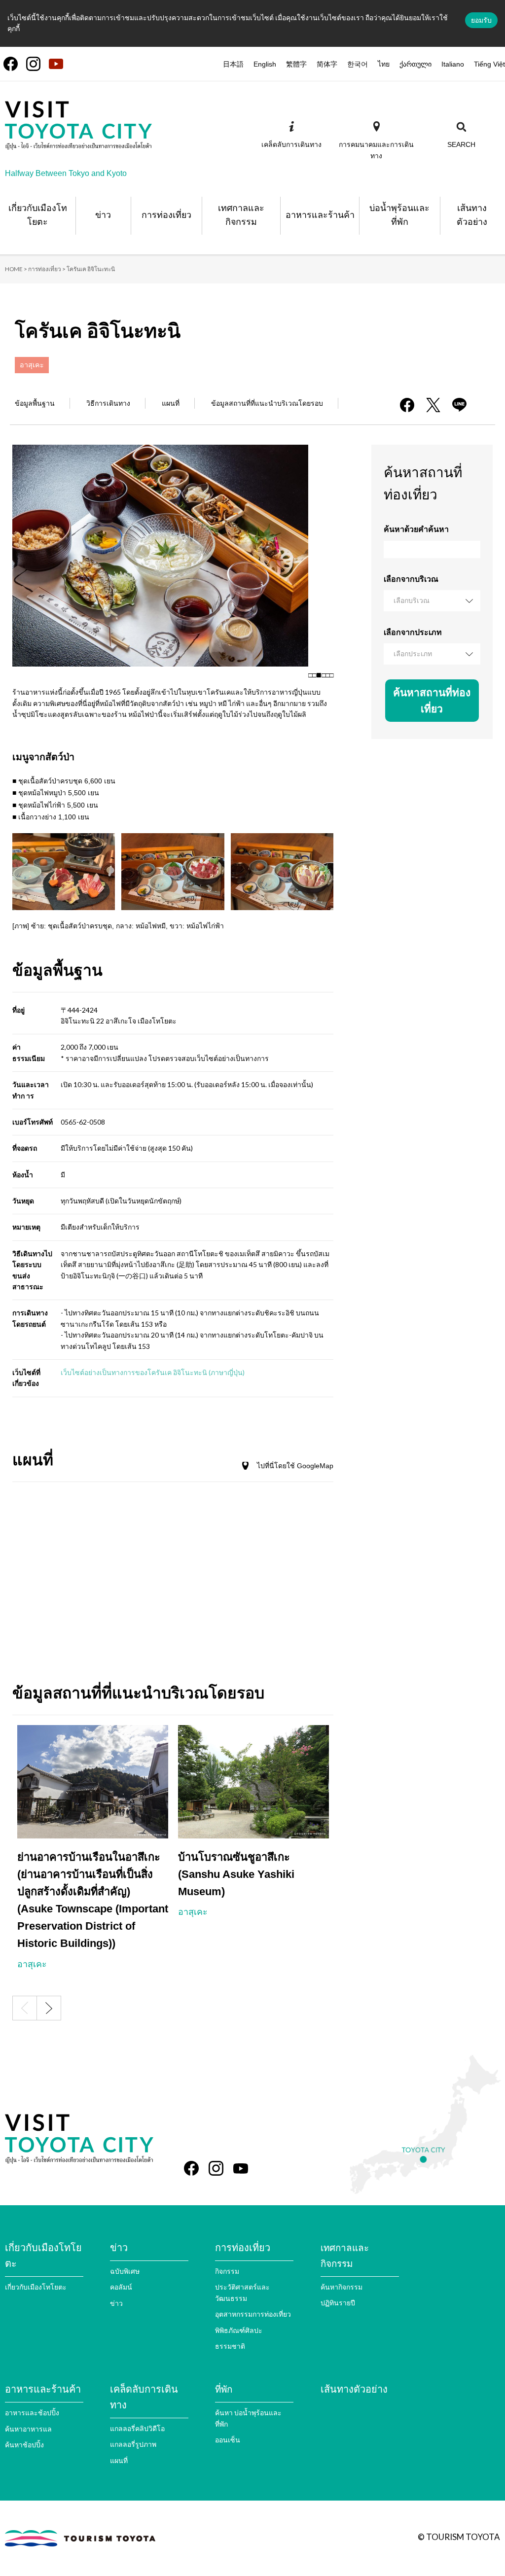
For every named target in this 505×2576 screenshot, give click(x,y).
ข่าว (116, 2303)
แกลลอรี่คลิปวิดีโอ (137, 2428)
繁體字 (296, 64)
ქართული (415, 64)
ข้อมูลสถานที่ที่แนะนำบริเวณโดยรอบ (267, 403)
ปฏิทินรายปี (338, 2303)
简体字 (327, 64)
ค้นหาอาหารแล (28, 2429)
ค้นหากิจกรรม (342, 2287)
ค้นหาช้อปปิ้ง (24, 2445)
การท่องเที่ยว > (47, 269)
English (265, 64)
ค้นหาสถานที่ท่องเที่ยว (432, 701)
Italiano (453, 64)
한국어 (358, 64)
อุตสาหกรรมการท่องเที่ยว (253, 2314)
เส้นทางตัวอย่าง (354, 2389)
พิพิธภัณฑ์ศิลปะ (239, 2330)
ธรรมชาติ (230, 2346)
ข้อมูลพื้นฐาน (35, 403)
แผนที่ (171, 403)
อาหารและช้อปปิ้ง (32, 2413)
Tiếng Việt (489, 64)
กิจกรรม (227, 2271)
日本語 (233, 64)
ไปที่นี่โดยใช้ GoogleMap (295, 1466)
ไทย (384, 64)
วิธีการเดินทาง (108, 403)
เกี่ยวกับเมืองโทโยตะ (36, 2287)
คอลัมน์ (121, 2287)
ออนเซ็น (228, 2440)
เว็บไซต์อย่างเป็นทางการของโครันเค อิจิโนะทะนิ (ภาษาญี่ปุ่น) (153, 1372)
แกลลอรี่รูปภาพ (133, 2444)
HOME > (16, 269)
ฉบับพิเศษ (125, 2271)
